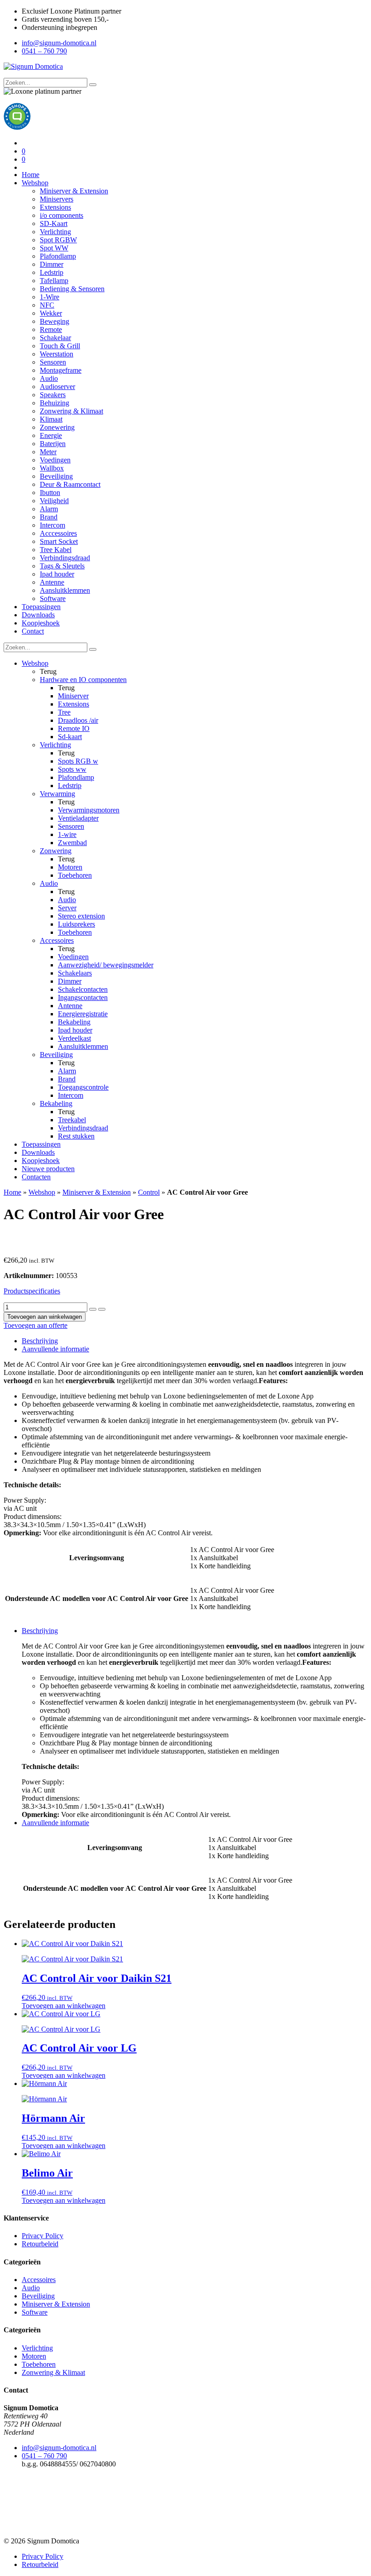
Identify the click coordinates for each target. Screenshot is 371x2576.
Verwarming (57, 794)
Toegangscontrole (83, 1087)
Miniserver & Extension (74, 191)
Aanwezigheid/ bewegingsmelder (106, 965)
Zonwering (56, 851)
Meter (48, 452)
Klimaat (51, 419)
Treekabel (72, 1120)
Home (31, 175)
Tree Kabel (56, 550)
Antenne (52, 582)
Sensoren (53, 362)
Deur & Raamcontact (70, 484)
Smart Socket (59, 541)
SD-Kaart (54, 223)
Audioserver (57, 387)
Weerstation (57, 354)
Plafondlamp (58, 256)
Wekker (51, 313)
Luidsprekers (76, 924)
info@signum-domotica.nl (59, 43)
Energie (51, 435)
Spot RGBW (58, 240)
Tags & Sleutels (62, 566)
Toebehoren (75, 875)
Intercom (52, 525)
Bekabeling (74, 1022)
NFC (47, 305)
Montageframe (61, 370)
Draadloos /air (78, 720)
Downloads (38, 615)
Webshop (35, 183)
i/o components (62, 215)
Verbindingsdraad (65, 558)
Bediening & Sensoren (72, 289)
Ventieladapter (78, 818)
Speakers (53, 395)
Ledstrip (52, 272)
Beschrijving (40, 1341)
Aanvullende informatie (55, 1349)
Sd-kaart (70, 737)
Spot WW (54, 248)
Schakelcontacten (83, 989)
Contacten (36, 1177)
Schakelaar (55, 338)
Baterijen (53, 444)
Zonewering (57, 427)
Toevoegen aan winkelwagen (45, 1317)
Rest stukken (76, 1136)
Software (53, 598)
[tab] (195, 1341)
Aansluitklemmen (65, 590)
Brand (49, 517)
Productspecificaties (32, 1291)
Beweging (55, 321)
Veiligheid (54, 501)
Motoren (70, 867)
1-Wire (50, 297)
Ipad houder (57, 574)
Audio (49, 378)
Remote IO (74, 728)
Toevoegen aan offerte (36, 1325)
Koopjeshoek (41, 623)
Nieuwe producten (48, 1169)
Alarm (49, 509)
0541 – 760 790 (44, 51)
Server (67, 908)
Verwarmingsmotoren (89, 810)
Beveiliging (56, 476)
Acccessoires (58, 533)
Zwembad (72, 843)
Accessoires (57, 940)
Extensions (55, 207)
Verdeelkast (74, 1038)
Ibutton (50, 493)
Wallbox (52, 468)
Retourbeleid (40, 2244)
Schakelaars (75, 973)
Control (149, 1192)
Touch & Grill (60, 346)
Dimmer (52, 264)
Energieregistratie (83, 1014)
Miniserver (73, 696)
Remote (51, 329)
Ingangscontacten (83, 997)
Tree (64, 712)
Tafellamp (54, 281)
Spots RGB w (78, 761)
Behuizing (55, 403)
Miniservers (57, 199)
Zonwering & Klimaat (71, 411)
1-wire (67, 834)
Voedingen (55, 460)
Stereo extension (81, 916)
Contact (33, 631)
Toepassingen (41, 607)
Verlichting (55, 232)
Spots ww (72, 769)
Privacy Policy (43, 2236)
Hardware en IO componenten (83, 680)
